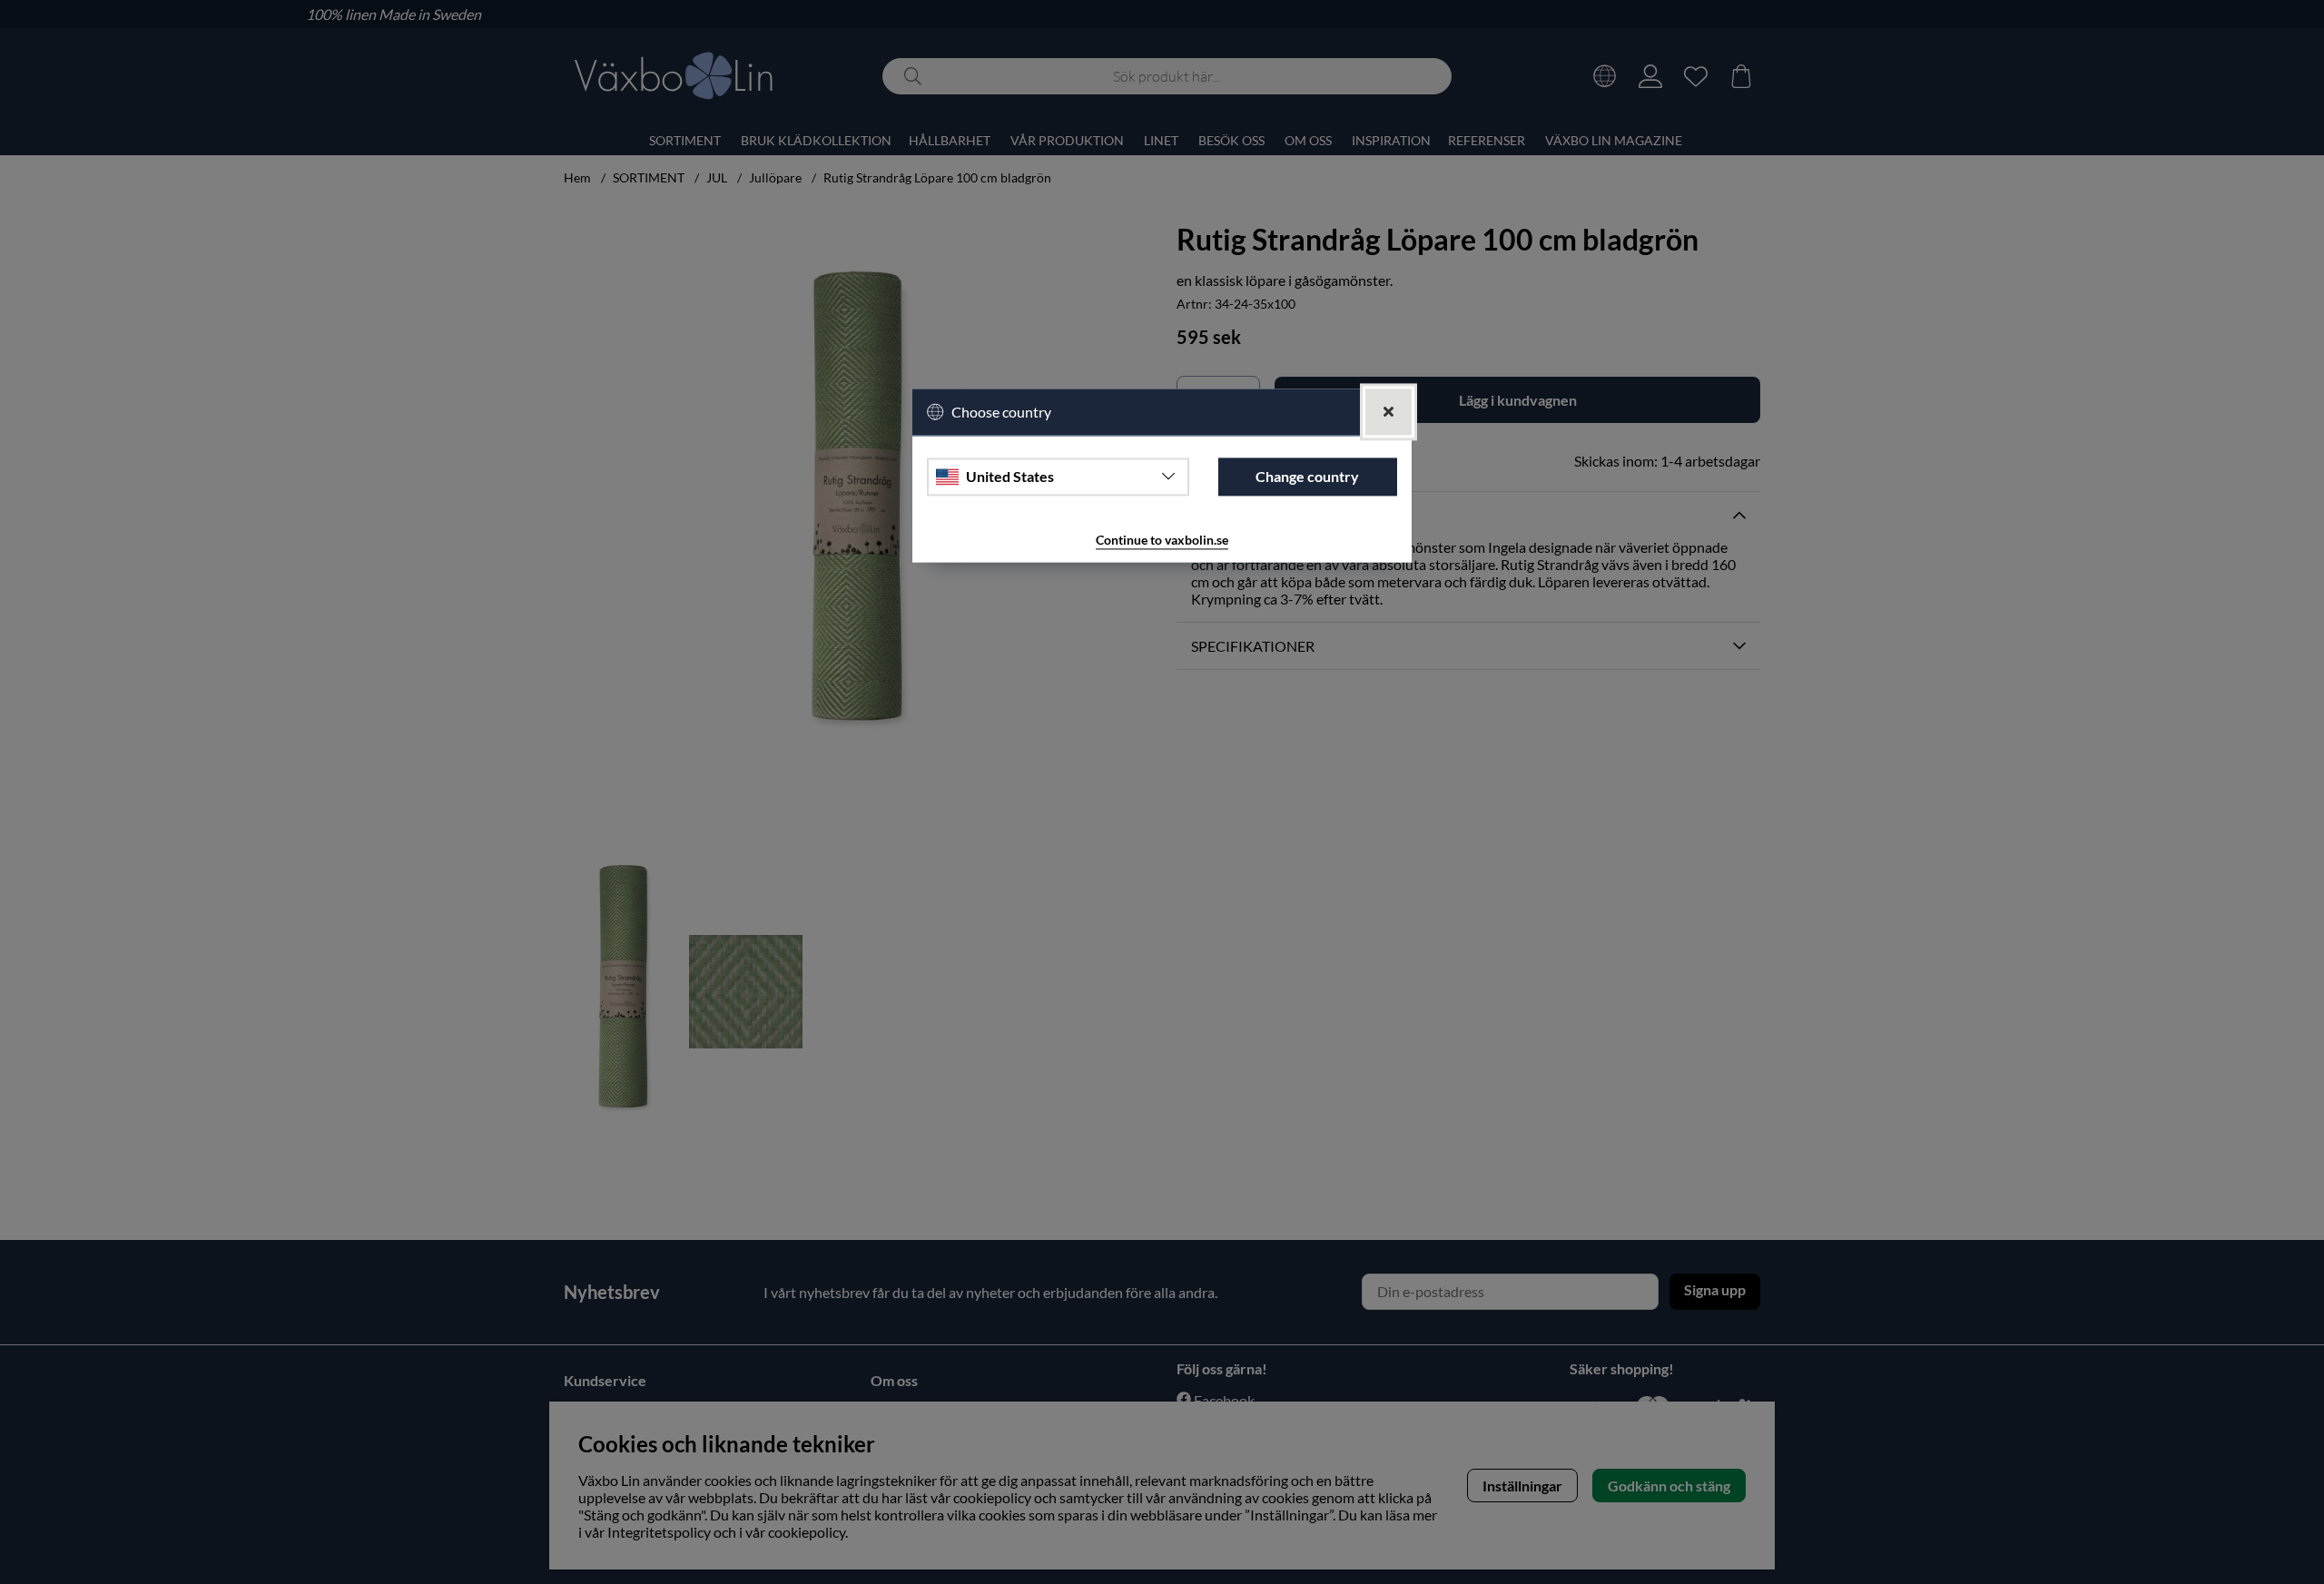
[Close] (1388, 412)
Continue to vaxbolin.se (1162, 540)
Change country (1307, 477)
